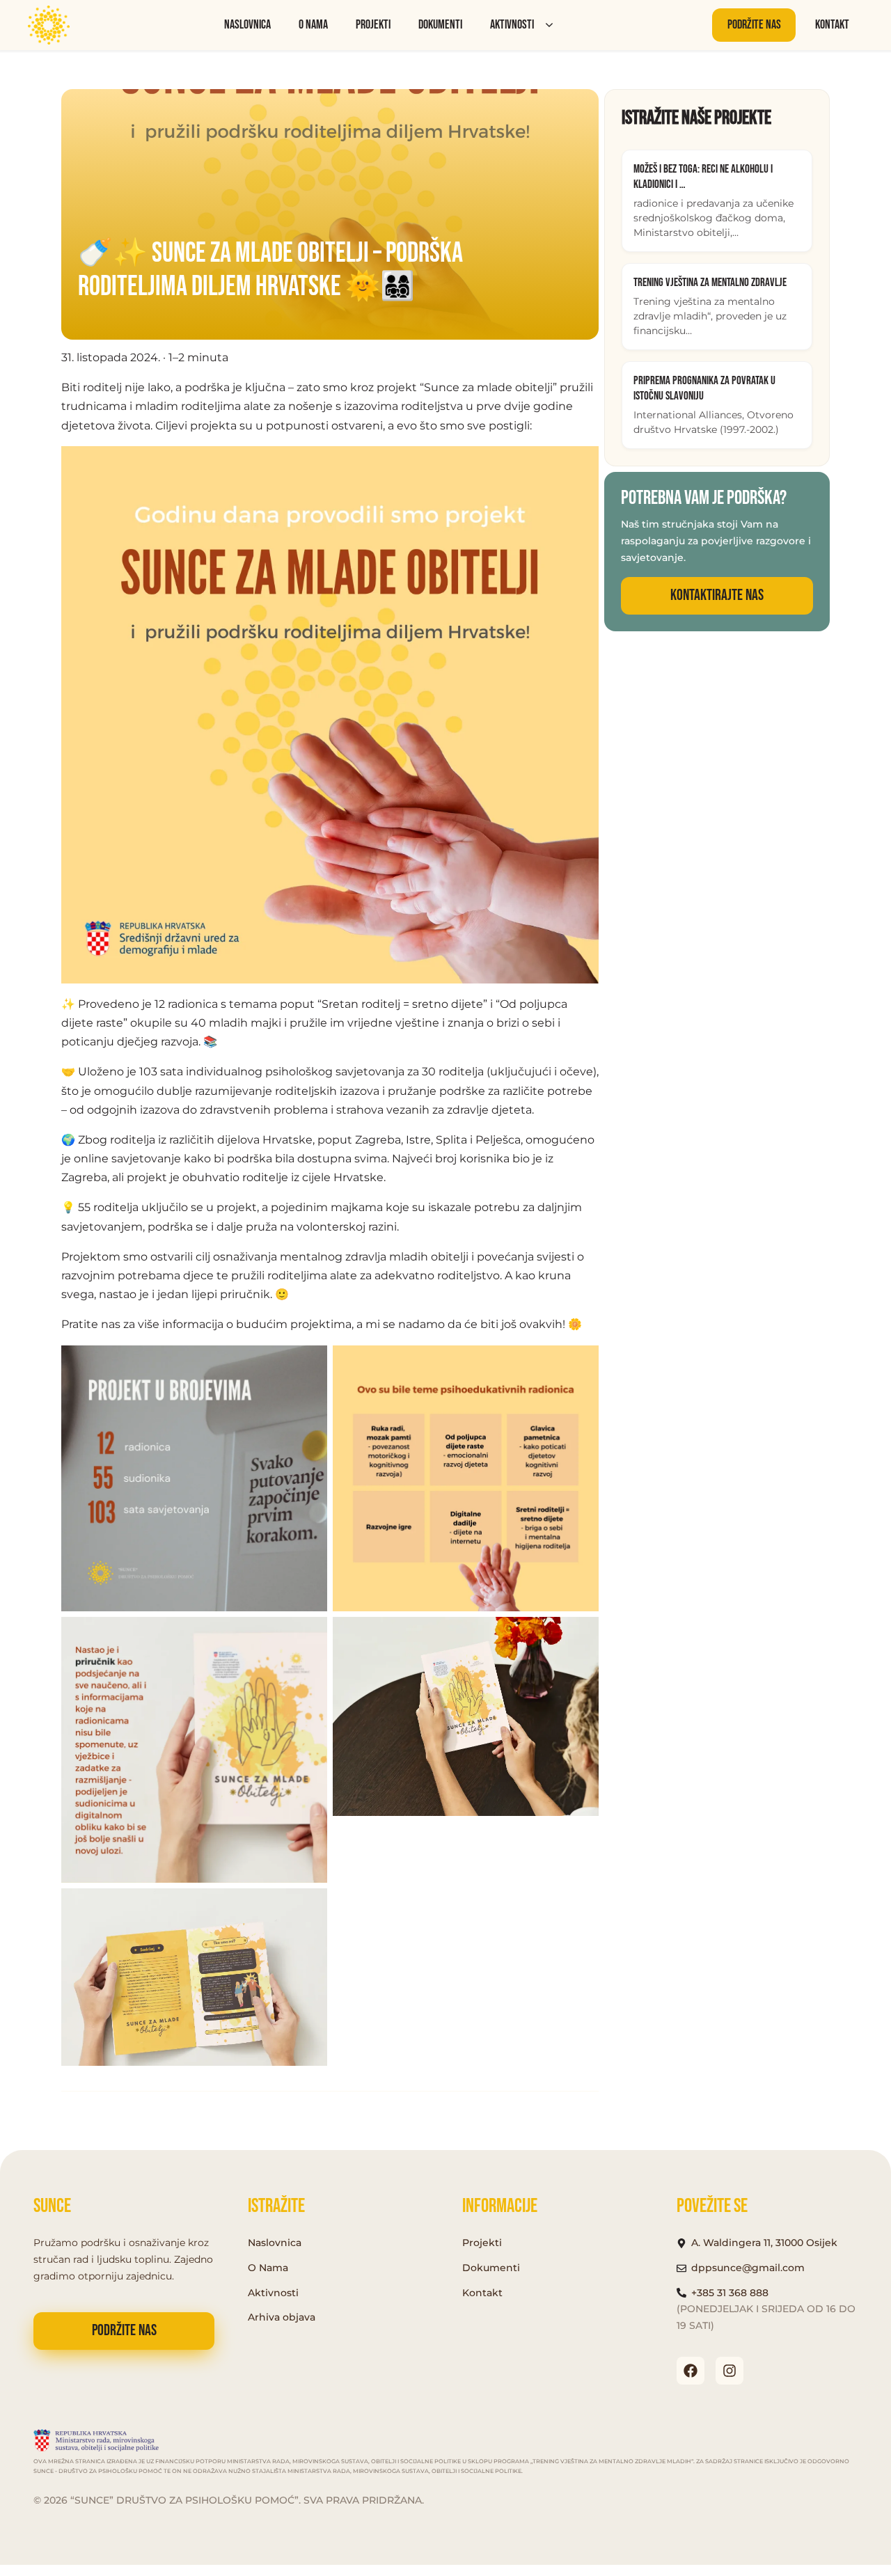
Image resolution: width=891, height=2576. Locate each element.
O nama (313, 25)
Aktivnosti (512, 25)
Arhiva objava (282, 2317)
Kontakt (832, 25)
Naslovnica (247, 25)
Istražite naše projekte (696, 118)
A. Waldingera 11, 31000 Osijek (764, 2243)
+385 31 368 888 (730, 2293)
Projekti (373, 25)
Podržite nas (754, 25)
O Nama (268, 2268)
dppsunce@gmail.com (748, 2268)
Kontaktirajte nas (717, 595)
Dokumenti (440, 25)
